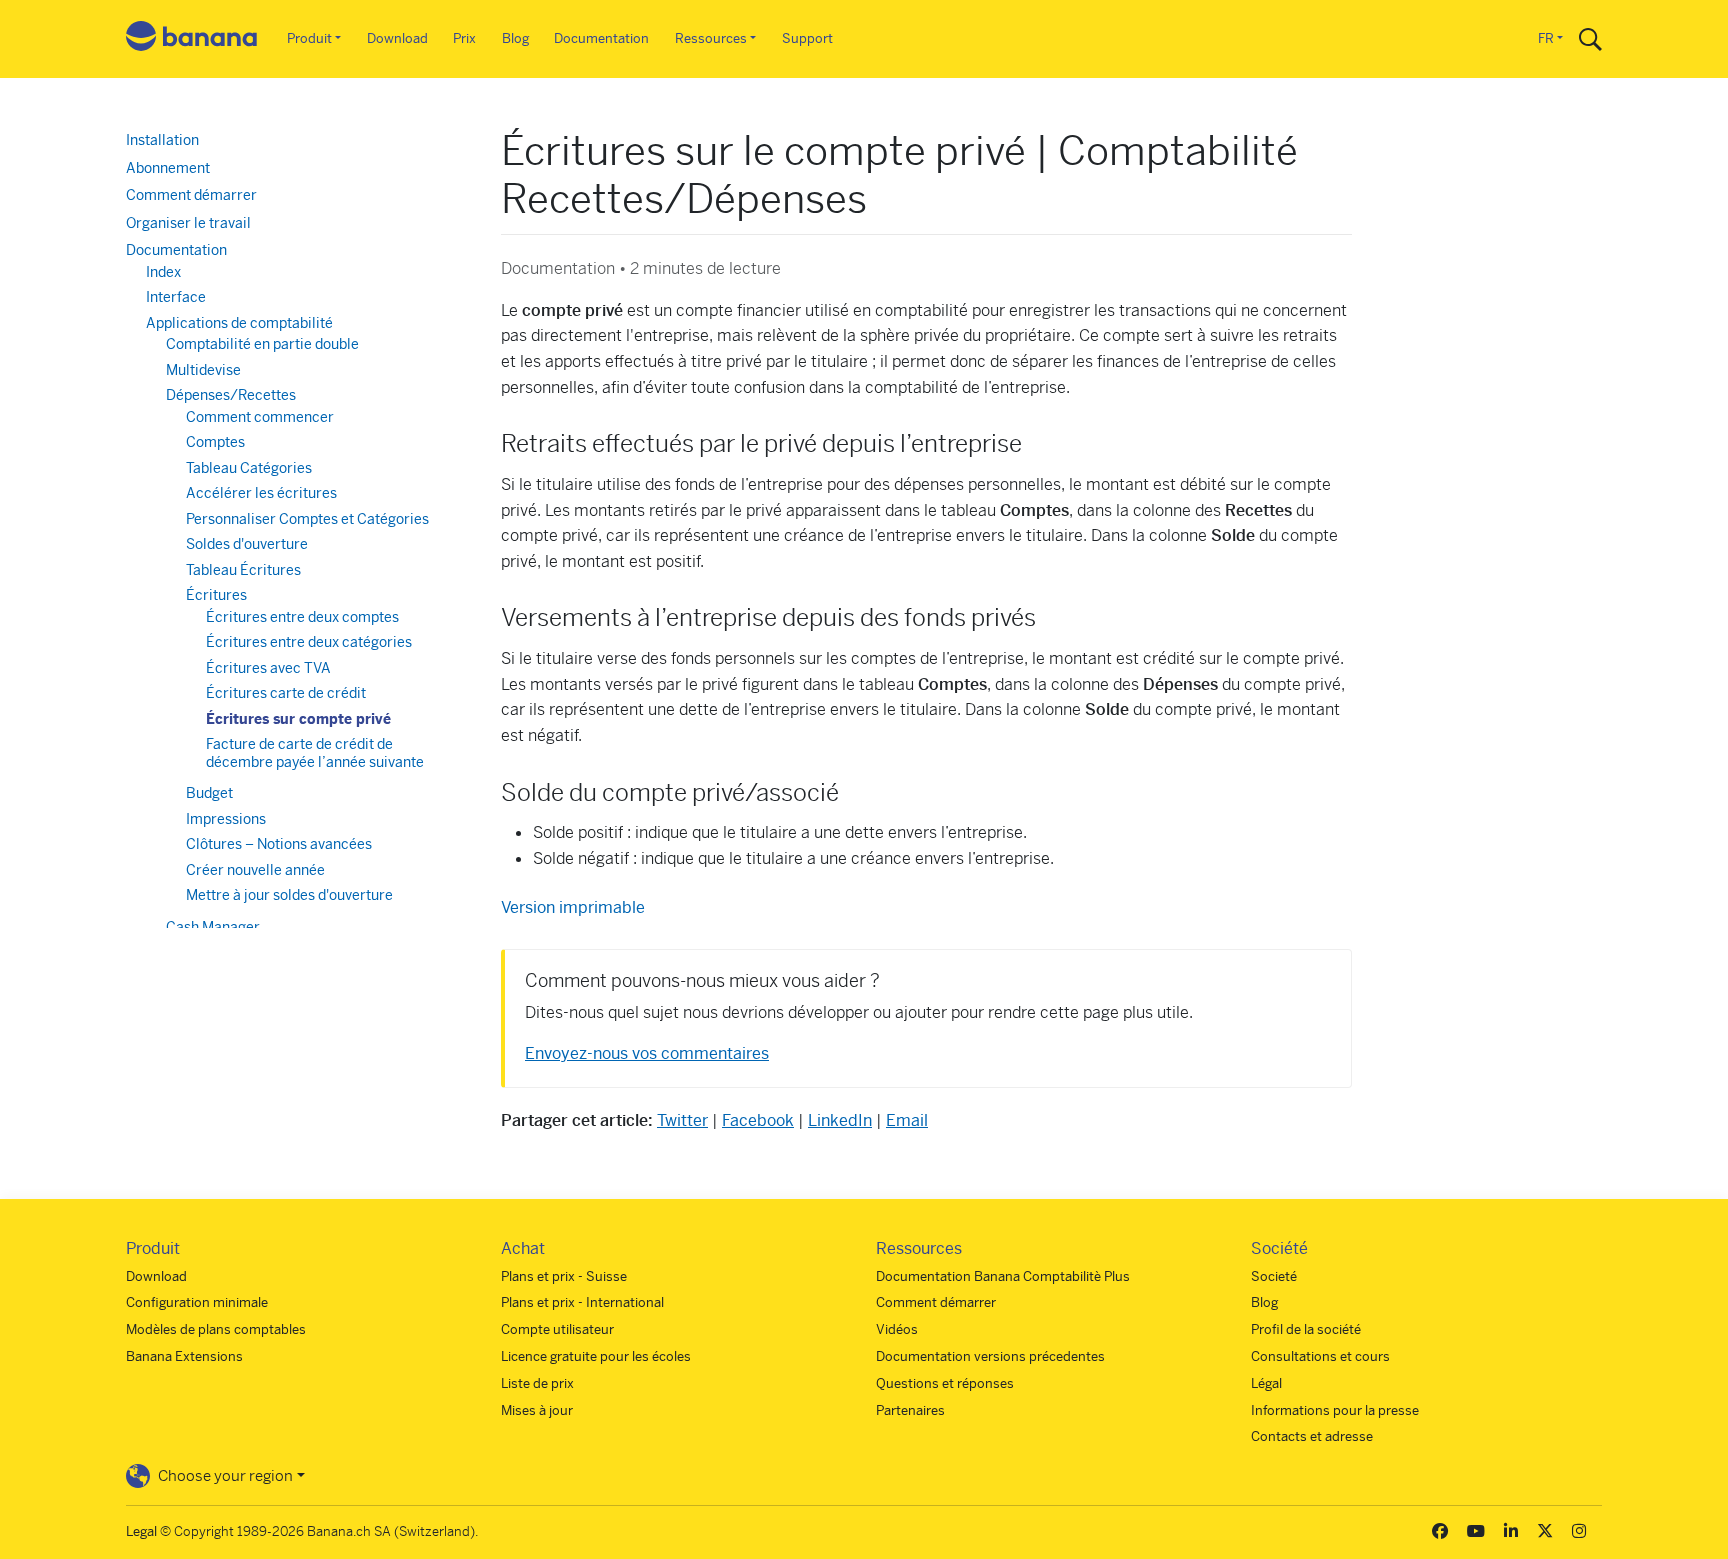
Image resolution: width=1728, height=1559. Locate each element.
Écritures (216, 595)
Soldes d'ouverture (247, 544)
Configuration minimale (197, 1302)
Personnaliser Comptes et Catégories (307, 519)
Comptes (215, 442)
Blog (515, 38)
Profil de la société (1306, 1329)
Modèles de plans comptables (216, 1329)
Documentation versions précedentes (990, 1356)
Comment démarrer (191, 195)
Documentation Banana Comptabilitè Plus (1003, 1276)
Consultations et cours (1320, 1356)
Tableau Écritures (243, 570)
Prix (464, 38)
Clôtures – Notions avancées (279, 844)
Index (163, 272)
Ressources (711, 38)
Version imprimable (573, 907)
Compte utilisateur (557, 1329)
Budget (209, 793)
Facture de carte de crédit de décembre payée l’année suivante (315, 753)
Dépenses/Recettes (231, 395)
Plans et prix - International (582, 1302)
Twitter (682, 1120)
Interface (176, 297)
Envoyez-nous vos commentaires (647, 1053)
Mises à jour (537, 1410)
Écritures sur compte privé (298, 719)
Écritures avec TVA (268, 668)
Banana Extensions (184, 1356)
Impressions (226, 819)
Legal (141, 1531)
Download (397, 38)
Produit (309, 38)
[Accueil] (192, 39)
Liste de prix (537, 1383)
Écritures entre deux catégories (309, 642)
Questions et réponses (945, 1383)
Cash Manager (213, 927)
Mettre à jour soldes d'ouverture (289, 895)
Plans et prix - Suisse (564, 1276)
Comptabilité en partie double (262, 344)
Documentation (601, 38)
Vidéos (897, 1329)
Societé (1274, 1276)
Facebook (758, 1120)
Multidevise (203, 370)
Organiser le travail (188, 223)
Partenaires (910, 1410)
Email (907, 1120)
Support (807, 38)
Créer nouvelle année (255, 870)
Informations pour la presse (1335, 1410)
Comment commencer (260, 417)
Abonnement (168, 168)
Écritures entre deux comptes (302, 617)
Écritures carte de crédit (286, 693)
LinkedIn (840, 1120)
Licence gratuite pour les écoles (596, 1356)
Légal (1266, 1383)
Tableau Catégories (249, 468)
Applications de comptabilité (239, 323)
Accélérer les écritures (261, 493)
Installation (162, 140)
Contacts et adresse (1312, 1436)
